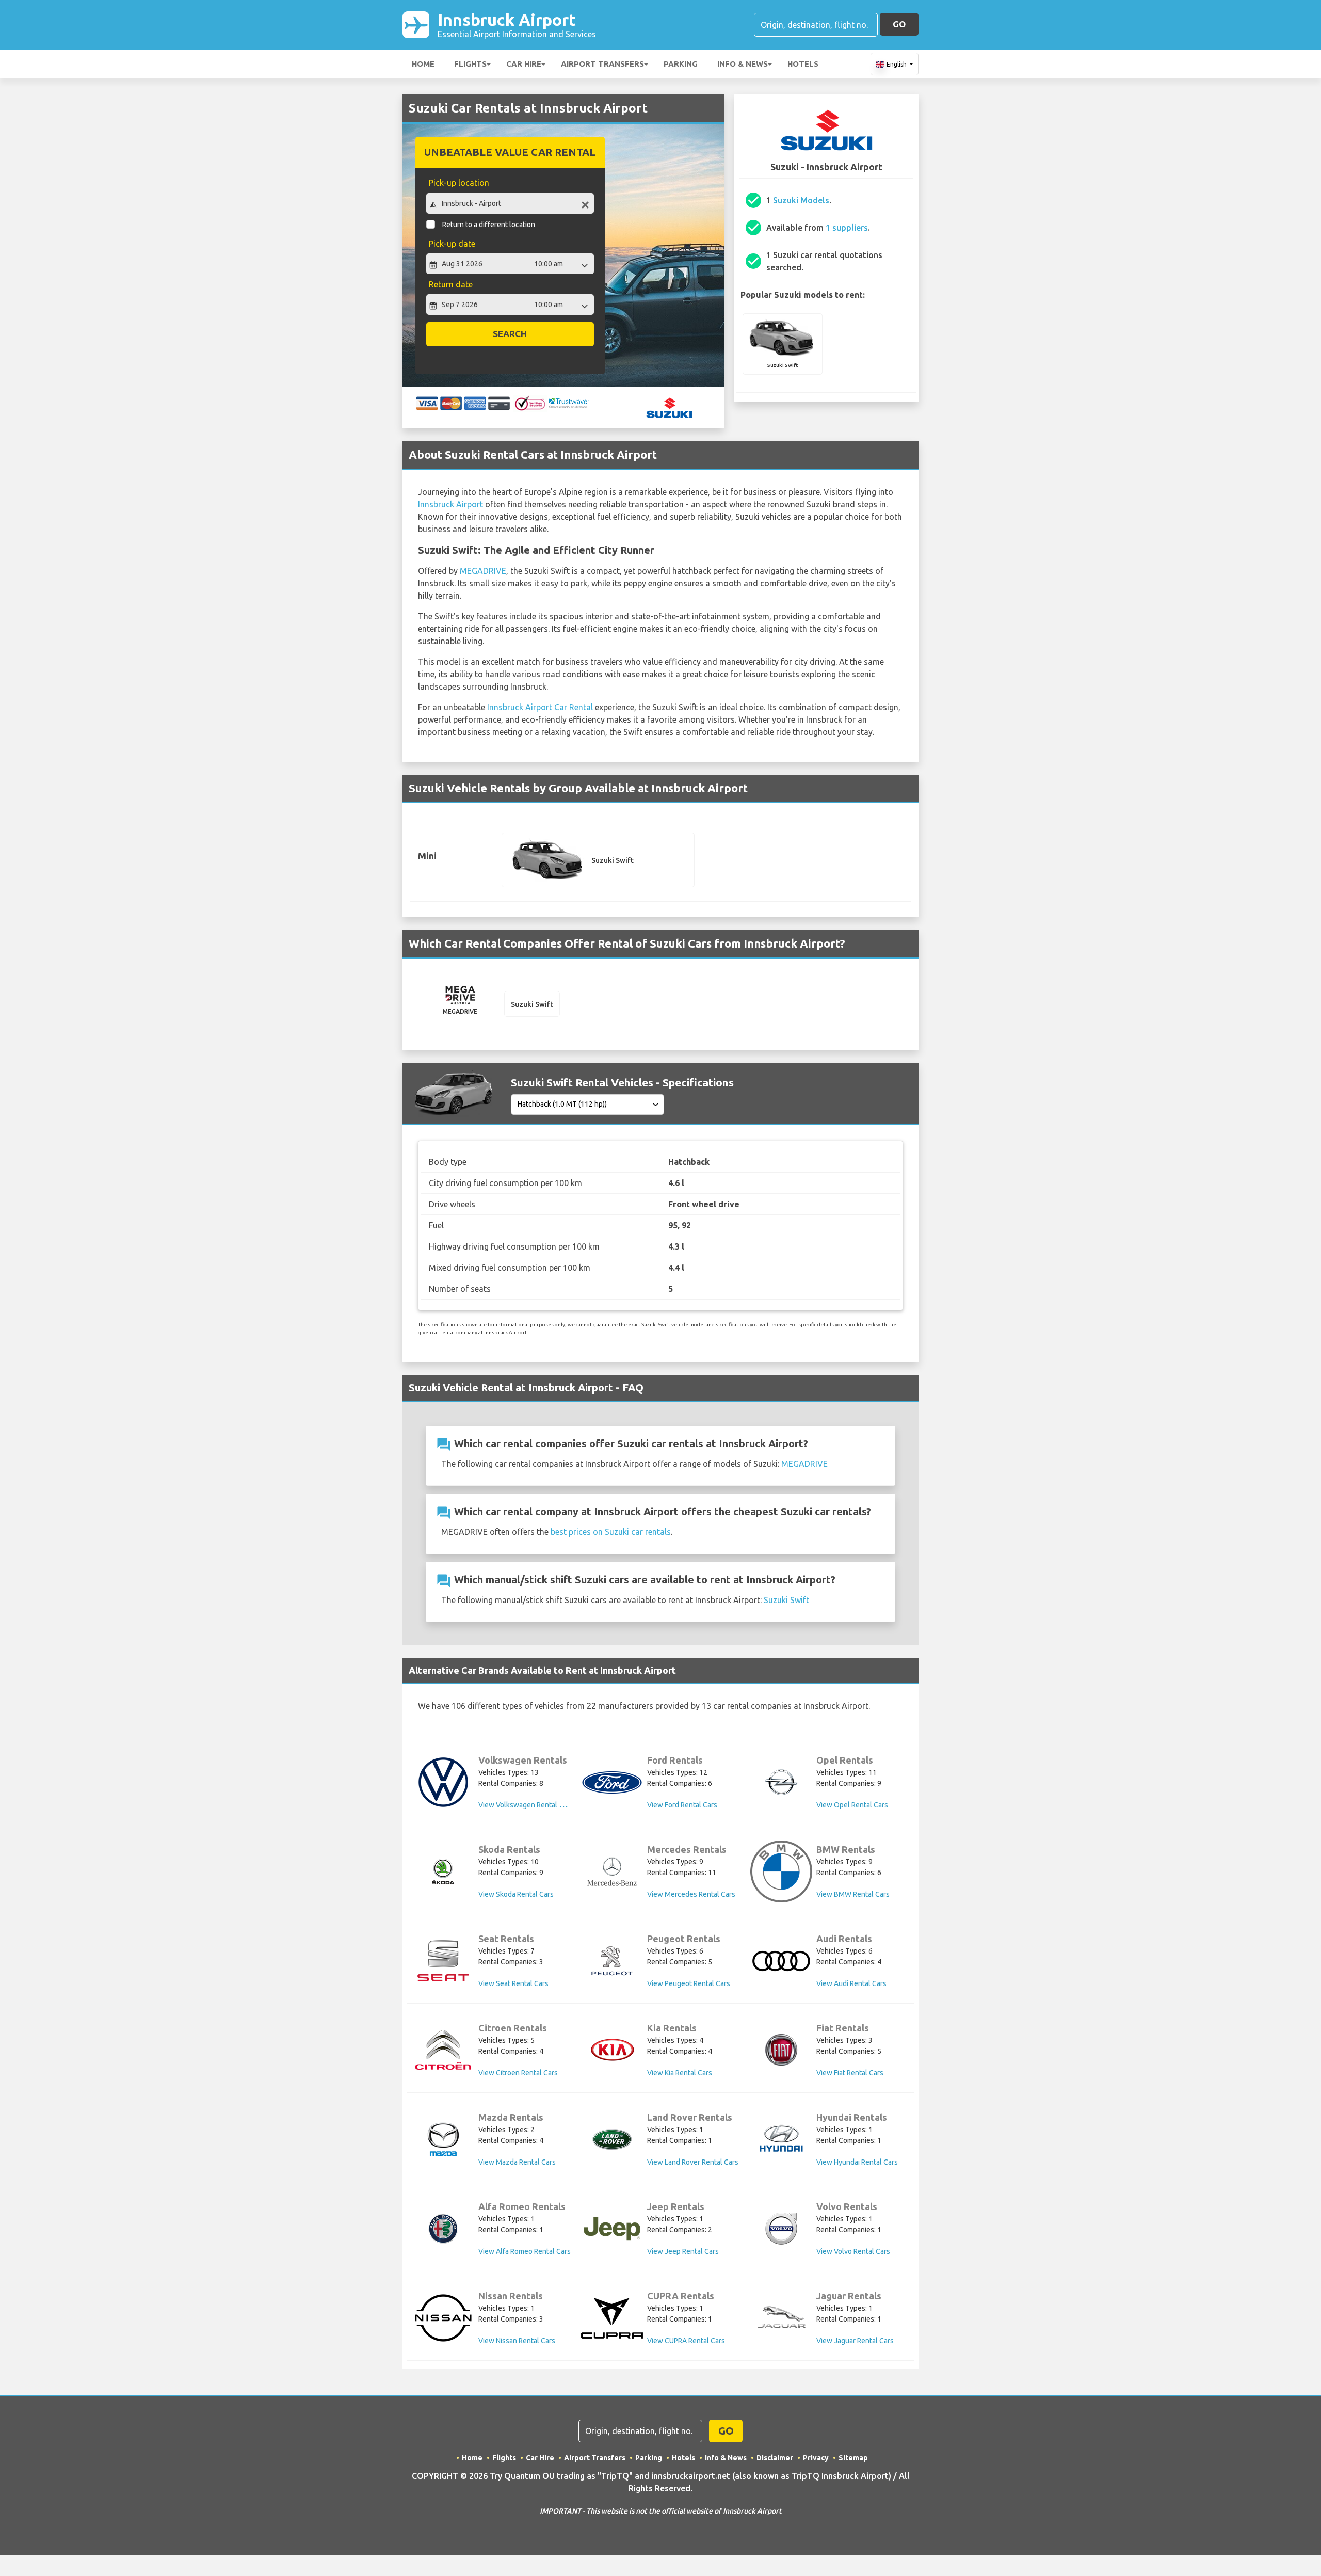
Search (510, 334)
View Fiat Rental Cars (850, 2073)
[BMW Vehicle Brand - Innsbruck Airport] (781, 1871)
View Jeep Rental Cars (683, 2251)
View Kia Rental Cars (680, 2073)
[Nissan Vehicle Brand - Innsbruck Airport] (443, 2318)
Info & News (743, 64)
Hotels (803, 64)
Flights (470, 64)
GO (899, 24)
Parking (681, 64)
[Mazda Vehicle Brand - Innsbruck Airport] (443, 2139)
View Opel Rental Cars (852, 1805)
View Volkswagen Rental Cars (526, 1805)
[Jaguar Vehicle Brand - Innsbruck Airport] (781, 2318)
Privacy (816, 2458)
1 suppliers (847, 228)
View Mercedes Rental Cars (691, 1894)
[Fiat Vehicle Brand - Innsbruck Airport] (781, 2050)
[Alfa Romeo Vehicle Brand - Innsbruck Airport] (443, 2229)
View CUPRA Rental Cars (686, 2341)
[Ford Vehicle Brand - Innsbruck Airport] (612, 1782)
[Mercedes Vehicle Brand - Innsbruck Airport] (612, 1871)
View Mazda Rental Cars (517, 2162)
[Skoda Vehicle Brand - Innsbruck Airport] (443, 1871)
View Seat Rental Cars (513, 1983)
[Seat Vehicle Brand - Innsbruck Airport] (443, 1961)
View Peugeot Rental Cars (689, 1983)
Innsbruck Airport (517, 25)
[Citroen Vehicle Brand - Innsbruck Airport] (443, 2050)
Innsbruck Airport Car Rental (540, 707)
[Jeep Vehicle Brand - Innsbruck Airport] (612, 2229)
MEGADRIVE (483, 571)
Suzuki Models (801, 200)
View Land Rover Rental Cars (693, 2162)
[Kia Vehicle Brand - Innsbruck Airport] (612, 2050)
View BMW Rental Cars (853, 1894)
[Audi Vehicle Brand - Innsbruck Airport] (781, 1961)
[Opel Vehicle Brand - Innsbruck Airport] (781, 1782)
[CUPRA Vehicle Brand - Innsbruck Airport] (612, 2318)
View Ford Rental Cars (682, 1805)
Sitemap (853, 2458)
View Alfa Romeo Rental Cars (525, 2251)
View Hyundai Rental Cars (857, 2162)
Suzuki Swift (786, 1600)
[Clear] (585, 205)
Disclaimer (775, 2458)
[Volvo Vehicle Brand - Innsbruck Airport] (781, 2229)
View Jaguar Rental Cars (855, 2341)
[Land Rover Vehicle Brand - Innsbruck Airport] (612, 2139)
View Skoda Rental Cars (516, 1894)
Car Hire (524, 64)
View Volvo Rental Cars (853, 2251)
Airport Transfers (602, 64)
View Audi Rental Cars (851, 1983)
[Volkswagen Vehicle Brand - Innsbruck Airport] (443, 1782)
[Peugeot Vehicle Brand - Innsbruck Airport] (612, 1961)
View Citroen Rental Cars (518, 2073)
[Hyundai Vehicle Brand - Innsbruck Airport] (781, 2140)
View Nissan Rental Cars (517, 2341)
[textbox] (510, 203)
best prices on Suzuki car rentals (611, 1532)
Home (423, 64)
